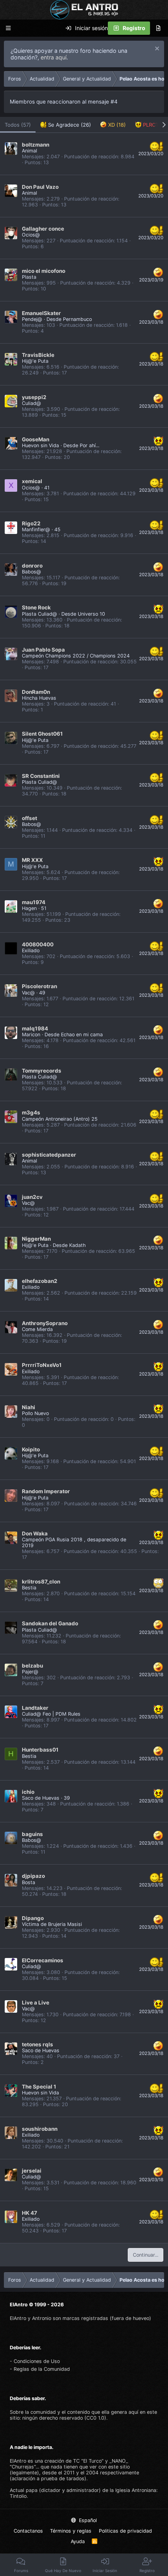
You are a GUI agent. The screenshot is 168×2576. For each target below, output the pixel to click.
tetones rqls (38, 2044)
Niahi (29, 1407)
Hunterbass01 (40, 1750)
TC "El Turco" (88, 2461)
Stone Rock (36, 607)
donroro (32, 566)
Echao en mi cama (82, 1035)
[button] (8, 28)
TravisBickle (38, 355)
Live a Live (36, 2003)
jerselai (32, 2171)
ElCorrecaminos (43, 1960)
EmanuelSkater (41, 313)
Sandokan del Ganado (50, 1623)
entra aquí (54, 57)
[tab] (66, 125)
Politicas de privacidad (125, 2531)
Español (87, 2520)
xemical (32, 481)
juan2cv (32, 1197)
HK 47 (29, 2213)
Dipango (33, 1918)
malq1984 (35, 1028)
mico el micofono (44, 271)
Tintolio (18, 2496)
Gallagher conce (43, 229)
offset (29, 818)
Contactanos (28, 2531)
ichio (28, 1792)
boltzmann (36, 145)
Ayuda (78, 2541)
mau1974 (34, 902)
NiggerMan (36, 1239)
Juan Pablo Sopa (43, 650)
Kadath (77, 1245)
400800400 (38, 944)
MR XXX (32, 860)
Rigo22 (31, 523)
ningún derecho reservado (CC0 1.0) (64, 2418)
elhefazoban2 (40, 1281)
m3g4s (31, 1112)
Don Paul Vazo (40, 187)
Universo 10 (91, 614)
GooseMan (36, 439)
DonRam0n (36, 692)
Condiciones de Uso (37, 2361)
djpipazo (33, 1876)
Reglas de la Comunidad (42, 2369)
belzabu (32, 1666)
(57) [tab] (18, 125)
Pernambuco (77, 319)
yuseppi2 (34, 397)
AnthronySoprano (45, 1323)
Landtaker (35, 1708)
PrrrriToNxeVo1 (42, 1365)
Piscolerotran (39, 986)
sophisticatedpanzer (49, 1155)
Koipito (31, 1449)
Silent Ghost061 (42, 734)
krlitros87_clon (41, 1582)
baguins (32, 1834)
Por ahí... (89, 445)
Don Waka (35, 1533)
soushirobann (40, 2129)
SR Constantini (41, 776)
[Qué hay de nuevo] (158, 28)
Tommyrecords (42, 1071)
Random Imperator (46, 1491)
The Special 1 (39, 2087)
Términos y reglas (71, 2531)
